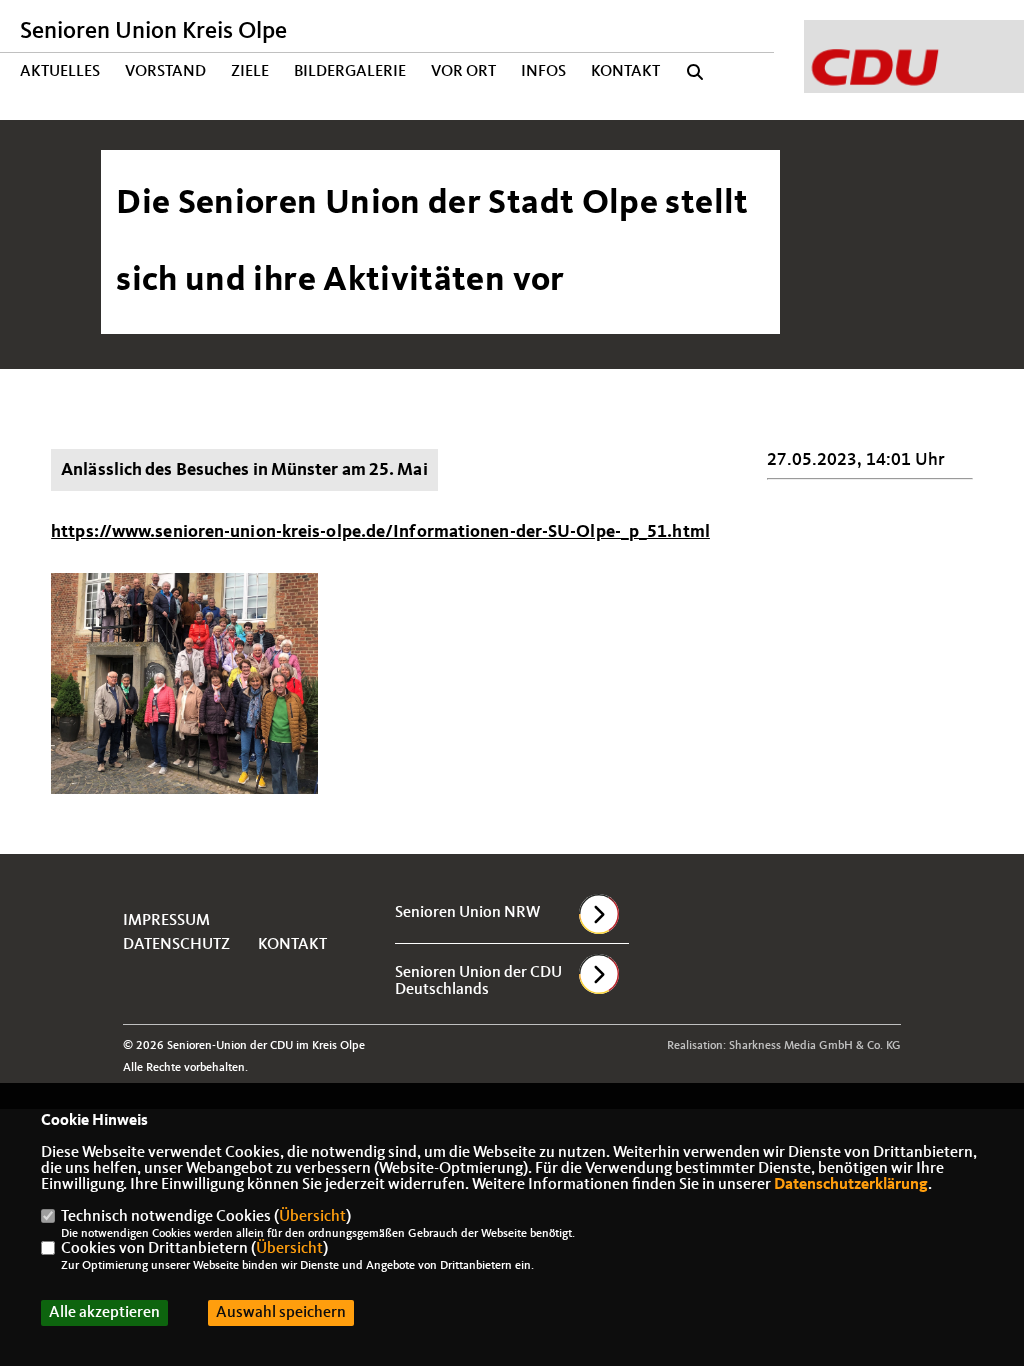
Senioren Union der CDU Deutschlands (478, 981)
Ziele (250, 72)
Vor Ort (463, 72)
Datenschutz (176, 945)
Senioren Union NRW (467, 913)
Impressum (166, 921)
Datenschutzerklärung (851, 1185)
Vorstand (165, 72)
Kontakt (625, 72)
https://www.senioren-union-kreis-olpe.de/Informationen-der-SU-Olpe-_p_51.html (380, 532)
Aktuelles (60, 72)
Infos (543, 72)
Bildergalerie (350, 72)
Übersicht (312, 1217)
